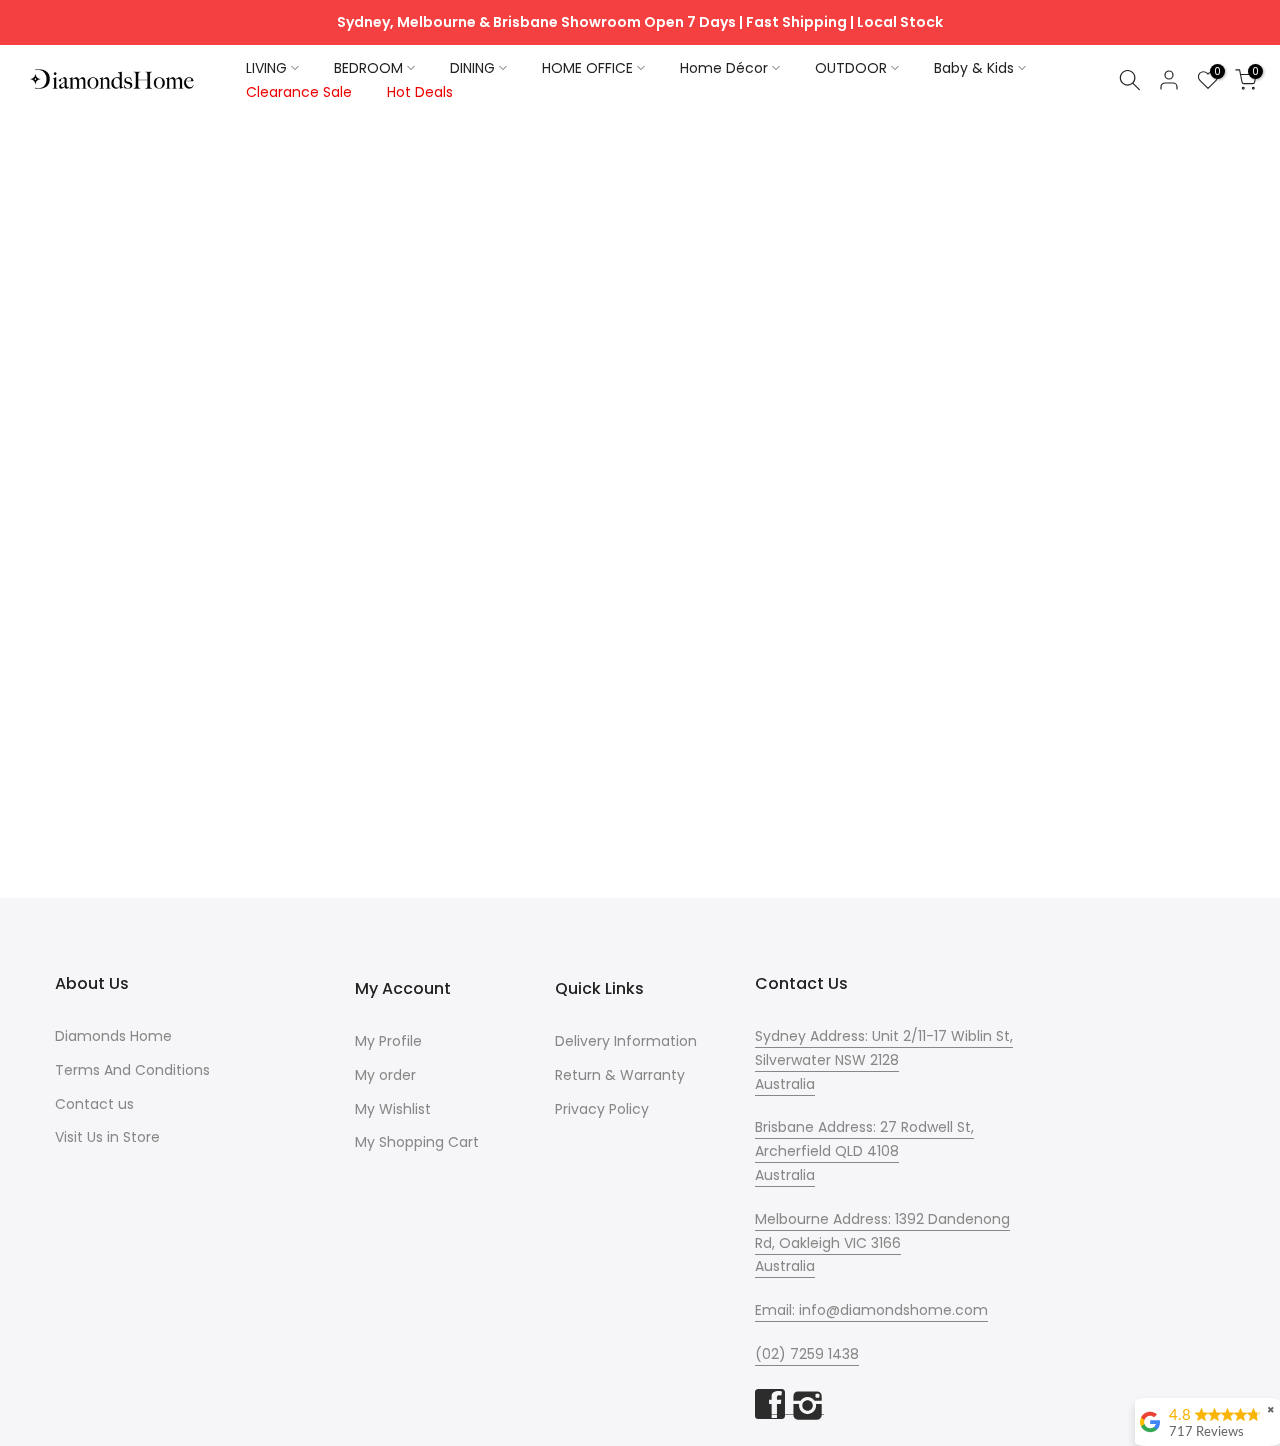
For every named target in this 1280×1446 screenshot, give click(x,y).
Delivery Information (626, 1041)
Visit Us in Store (107, 1137)
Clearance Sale (299, 92)
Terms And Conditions (132, 1070)
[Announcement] (640, 23)
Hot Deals (420, 92)
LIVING (266, 68)
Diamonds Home (113, 1036)
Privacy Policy (602, 1109)
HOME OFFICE (587, 68)
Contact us (94, 1104)
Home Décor (724, 68)
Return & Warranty (620, 1075)
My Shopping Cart (417, 1142)
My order (385, 1075)
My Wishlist (393, 1109)
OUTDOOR (851, 68)
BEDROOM (368, 68)
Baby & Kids (974, 68)
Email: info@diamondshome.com (871, 1310)
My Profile (388, 1041)
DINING (472, 68)
